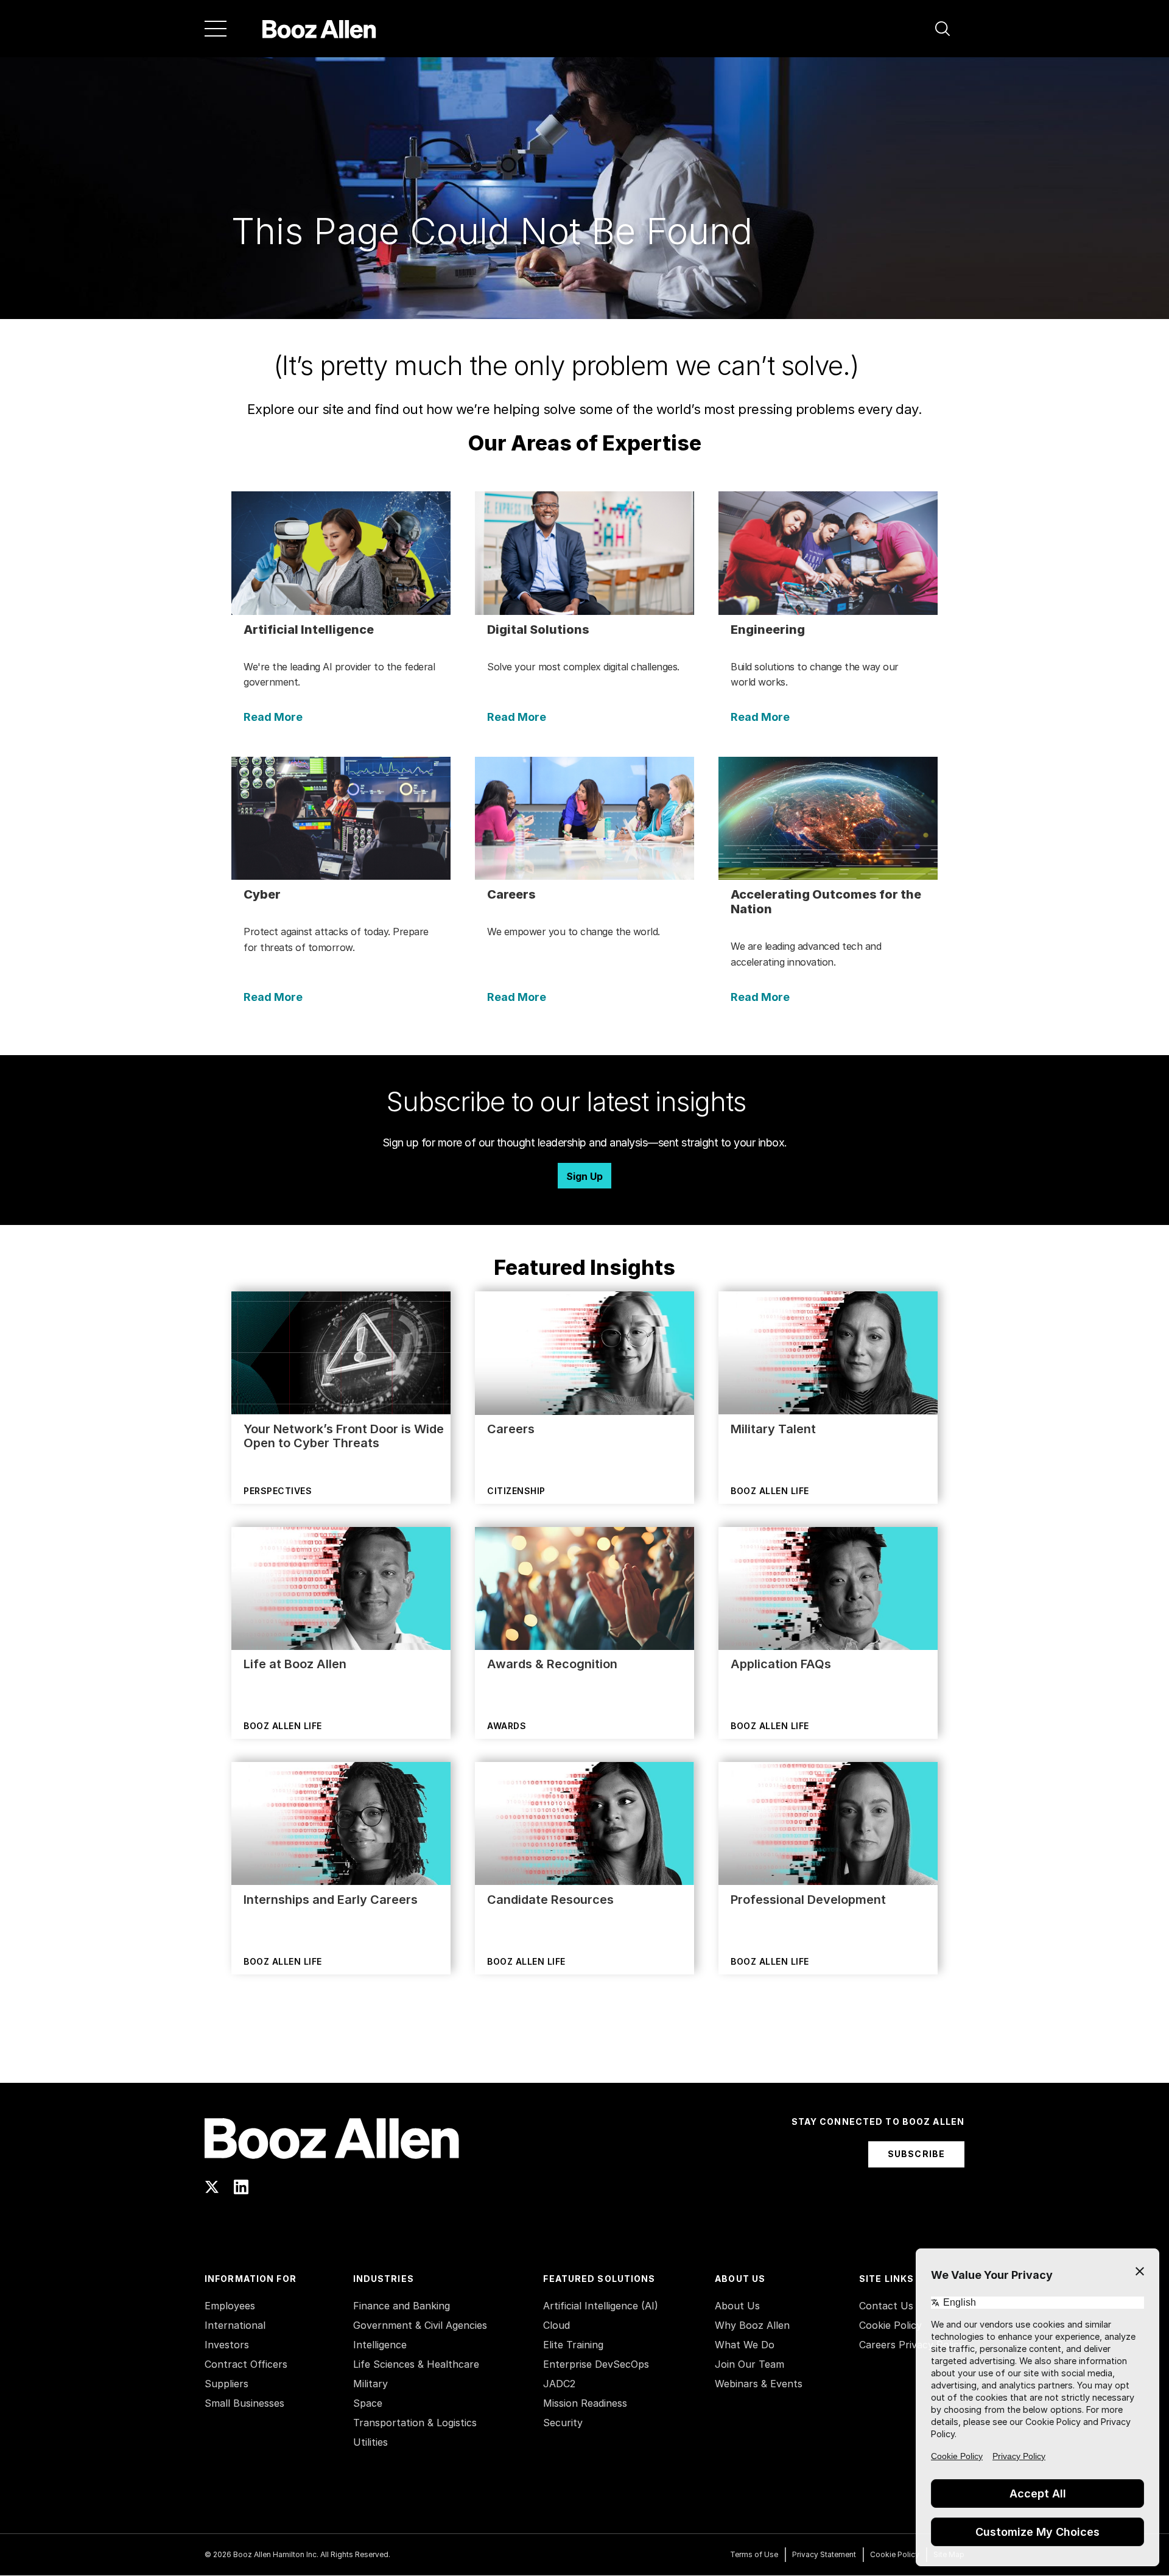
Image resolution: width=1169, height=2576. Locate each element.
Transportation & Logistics (415, 2423)
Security (563, 2423)
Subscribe (916, 2154)
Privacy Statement (824, 2554)
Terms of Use (754, 2554)
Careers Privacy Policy (912, 2345)
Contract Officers (246, 2364)
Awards (507, 1726)
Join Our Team (749, 2364)
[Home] (319, 29)
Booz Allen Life (770, 1491)
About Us (737, 2306)
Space (368, 2403)
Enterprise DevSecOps (596, 2364)
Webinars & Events (759, 2384)
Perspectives (278, 1491)
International (235, 2325)
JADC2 (559, 2384)
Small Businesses (244, 2403)
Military (370, 2384)
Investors (227, 2345)
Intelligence (380, 2345)
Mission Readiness (585, 2403)
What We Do (745, 2345)
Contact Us (886, 2306)
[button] (943, 29)
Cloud (556, 2325)
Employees (230, 2306)
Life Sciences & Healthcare (416, 2364)
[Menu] (216, 29)
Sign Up (584, 1176)
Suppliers (226, 2384)
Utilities (370, 2442)
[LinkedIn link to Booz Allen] (241, 2187)
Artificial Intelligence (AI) (601, 2306)
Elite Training (573, 2345)
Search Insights (585, 2052)
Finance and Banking (402, 2306)
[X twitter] (212, 2187)
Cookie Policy (890, 2325)
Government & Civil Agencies (420, 2325)
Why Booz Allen (752, 2325)
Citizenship (516, 1491)
